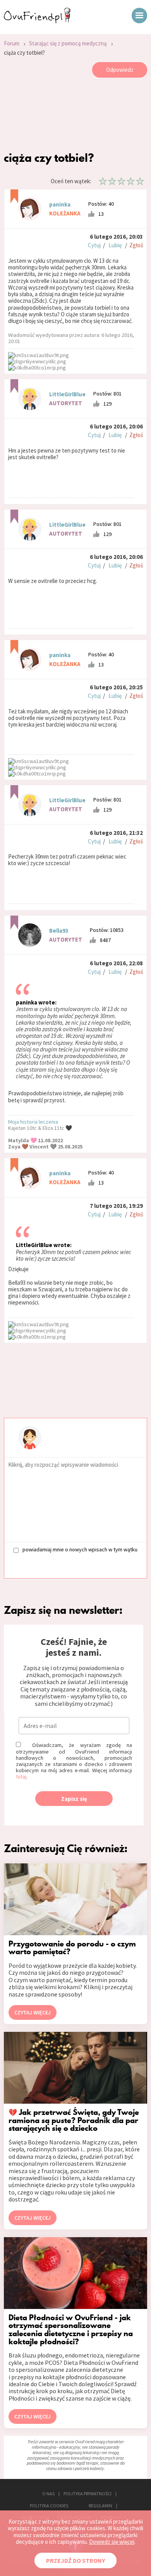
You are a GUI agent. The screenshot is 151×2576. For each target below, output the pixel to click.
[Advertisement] (75, 116)
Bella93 (59, 931)
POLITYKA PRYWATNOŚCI (88, 2494)
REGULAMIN (100, 2506)
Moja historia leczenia (33, 1122)
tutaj (21, 1776)
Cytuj (94, 245)
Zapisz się (74, 1799)
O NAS (48, 2494)
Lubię (115, 245)
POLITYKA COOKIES (49, 2506)
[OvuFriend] (37, 21)
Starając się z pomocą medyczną (68, 43)
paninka (60, 204)
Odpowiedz (120, 70)
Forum (12, 43)
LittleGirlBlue (67, 394)
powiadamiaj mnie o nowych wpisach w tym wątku (80, 1550)
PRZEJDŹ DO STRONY (75, 2560)
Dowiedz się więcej (112, 2542)
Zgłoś (136, 245)
